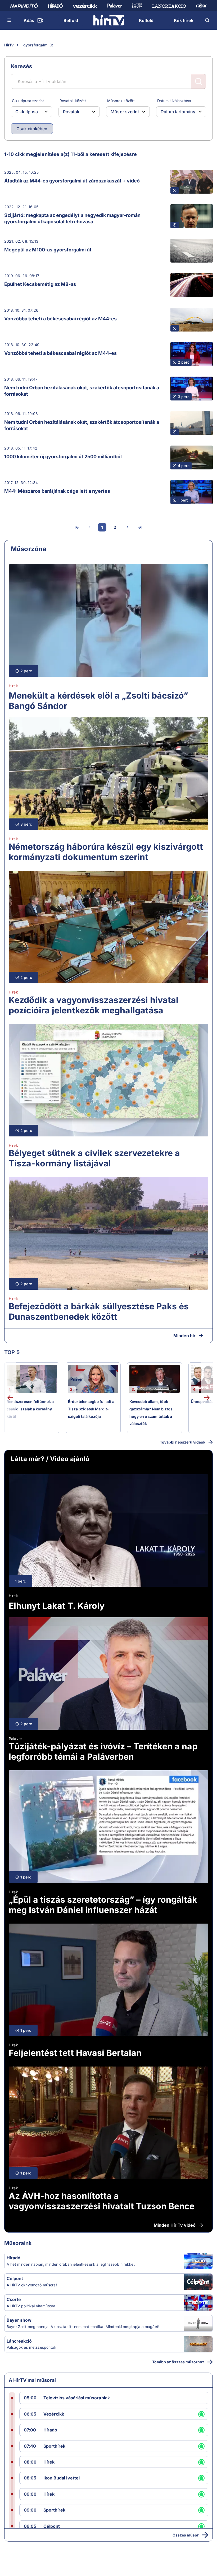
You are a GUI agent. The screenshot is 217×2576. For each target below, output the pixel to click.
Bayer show (19, 2320)
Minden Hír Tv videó (175, 2225)
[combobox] (27, 112)
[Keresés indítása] (198, 81)
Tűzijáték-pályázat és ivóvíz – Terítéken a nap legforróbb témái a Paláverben (103, 1751)
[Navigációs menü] (10, 20)
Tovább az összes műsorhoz (178, 2362)
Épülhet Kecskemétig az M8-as (40, 284)
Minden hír (184, 1336)
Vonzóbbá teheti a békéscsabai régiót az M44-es (60, 319)
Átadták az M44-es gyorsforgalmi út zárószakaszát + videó (72, 181)
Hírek (13, 686)
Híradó (13, 2258)
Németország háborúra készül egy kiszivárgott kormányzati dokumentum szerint (106, 852)
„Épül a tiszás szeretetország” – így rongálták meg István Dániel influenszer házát (103, 1905)
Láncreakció (19, 2341)
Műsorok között (121, 101)
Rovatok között (73, 101)
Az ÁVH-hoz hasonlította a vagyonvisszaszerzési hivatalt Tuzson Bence (102, 2201)
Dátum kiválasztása (174, 101)
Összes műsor (186, 2535)
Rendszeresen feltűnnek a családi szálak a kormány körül (30, 1409)
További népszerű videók (183, 1442)
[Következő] (128, 527)
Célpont (15, 2278)
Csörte (14, 2299)
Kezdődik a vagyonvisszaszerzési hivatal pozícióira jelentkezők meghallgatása (94, 1005)
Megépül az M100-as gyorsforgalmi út (48, 250)
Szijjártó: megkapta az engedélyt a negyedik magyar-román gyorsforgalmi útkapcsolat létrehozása (72, 218)
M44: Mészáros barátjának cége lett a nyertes (57, 491)
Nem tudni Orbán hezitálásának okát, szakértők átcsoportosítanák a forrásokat (82, 391)
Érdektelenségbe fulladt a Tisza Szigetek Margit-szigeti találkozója (91, 1409)
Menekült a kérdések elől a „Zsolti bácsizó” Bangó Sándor (98, 701)
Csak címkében (32, 129)
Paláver (15, 1739)
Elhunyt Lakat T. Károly (57, 1606)
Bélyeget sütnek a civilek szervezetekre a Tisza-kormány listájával (94, 1158)
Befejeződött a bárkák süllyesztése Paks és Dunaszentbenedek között (99, 1311)
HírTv (9, 45)
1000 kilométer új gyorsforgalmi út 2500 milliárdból (63, 457)
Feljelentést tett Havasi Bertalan (75, 2053)
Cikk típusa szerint (28, 101)
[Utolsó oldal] (140, 527)
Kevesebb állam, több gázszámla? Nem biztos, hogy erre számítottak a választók (152, 1413)
